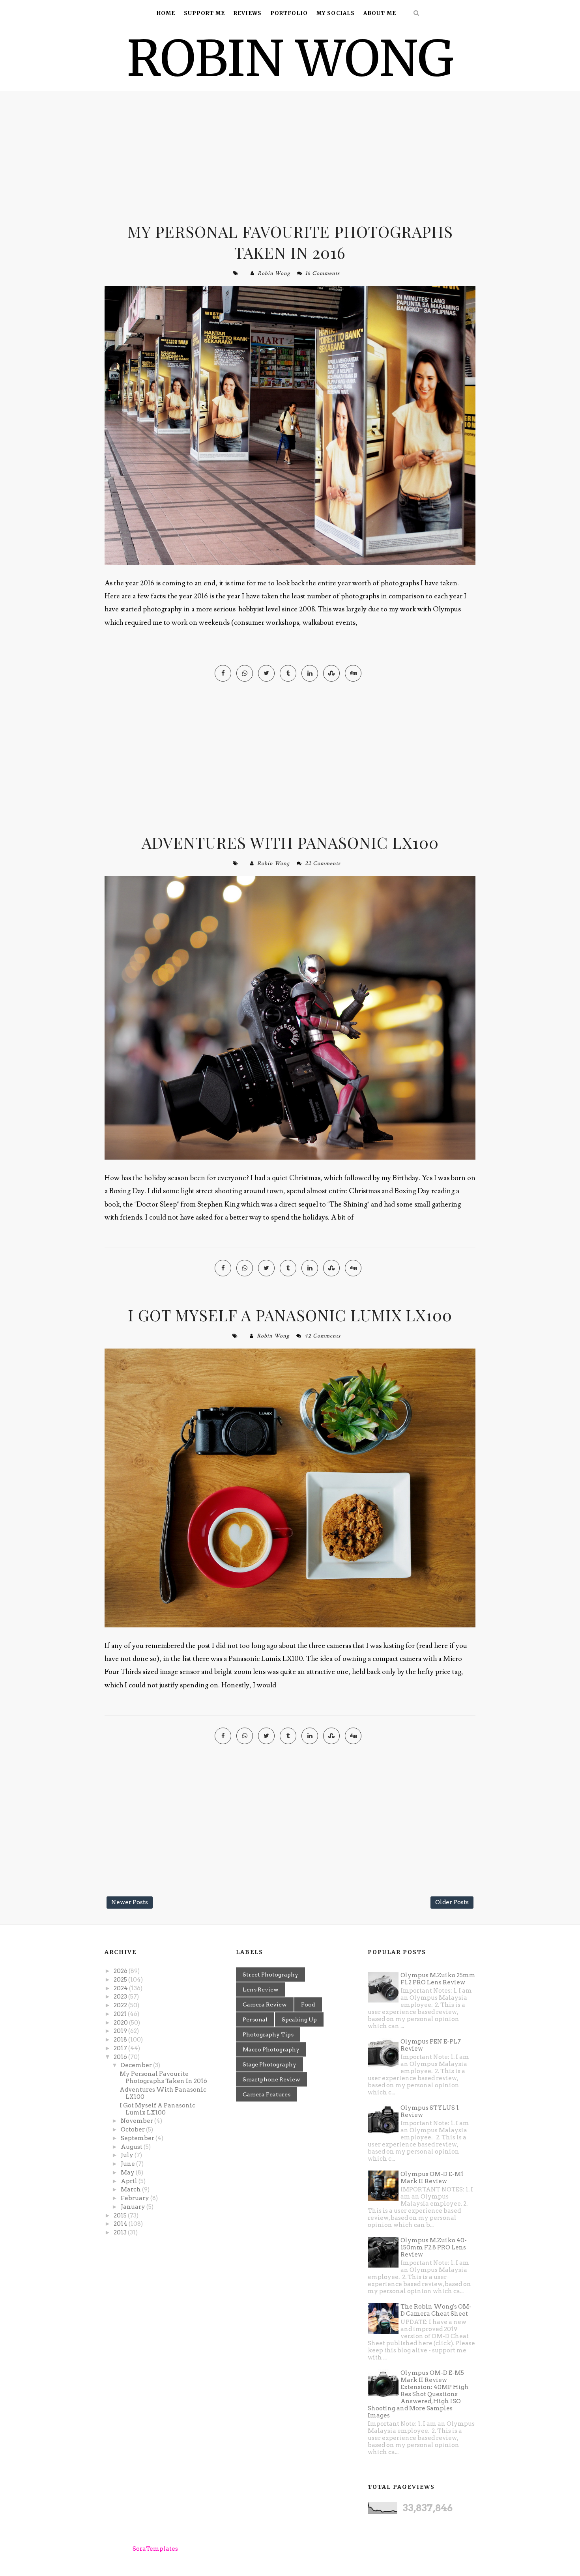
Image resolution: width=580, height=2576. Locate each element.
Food (308, 2004)
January (134, 2207)
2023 (121, 1997)
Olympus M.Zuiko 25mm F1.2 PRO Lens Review (438, 1979)
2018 (121, 2040)
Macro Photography (271, 2049)
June (128, 2164)
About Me (380, 13)
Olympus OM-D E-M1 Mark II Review (432, 2178)
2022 (121, 2005)
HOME (166, 13)
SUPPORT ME (204, 13)
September (138, 2138)
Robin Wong (274, 273)
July (128, 2155)
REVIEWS (248, 13)
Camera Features (267, 2094)
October (133, 2130)
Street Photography (270, 1974)
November (138, 2121)
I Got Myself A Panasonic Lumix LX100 (290, 1315)
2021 (121, 2014)
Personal (255, 2019)
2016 (121, 2057)
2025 (121, 1980)
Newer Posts (130, 1902)
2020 (121, 2023)
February (136, 2198)
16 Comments (323, 273)
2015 (121, 2215)
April (130, 2181)
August (132, 2147)
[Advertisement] (290, 158)
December (137, 2065)
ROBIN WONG (290, 59)
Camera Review (265, 2004)
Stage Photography (269, 2064)
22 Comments (323, 863)
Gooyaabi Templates (257, 2549)
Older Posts (452, 1902)
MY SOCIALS (336, 13)
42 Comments (323, 1336)
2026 (121, 1971)
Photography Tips (268, 2034)
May (128, 2173)
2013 (121, 2232)
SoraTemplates (155, 2549)
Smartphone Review (271, 2079)
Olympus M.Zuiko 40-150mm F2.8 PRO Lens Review (434, 2247)
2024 (121, 1988)
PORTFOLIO (289, 13)
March (131, 2189)
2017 (121, 2048)
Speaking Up (299, 2019)
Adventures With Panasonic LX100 (290, 842)
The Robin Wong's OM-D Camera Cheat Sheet (436, 2310)
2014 (121, 2224)
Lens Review (261, 1989)
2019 (121, 2031)
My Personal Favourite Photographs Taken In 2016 (290, 242)
